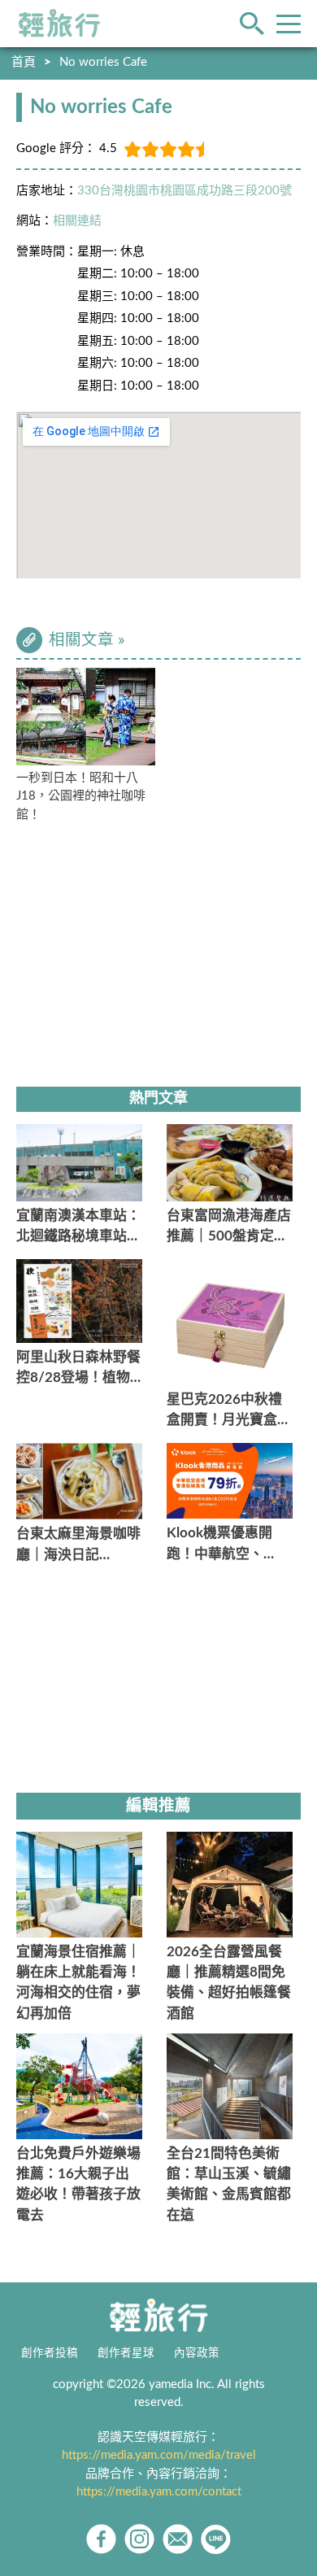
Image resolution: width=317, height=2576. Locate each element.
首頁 (24, 62)
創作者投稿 (50, 2353)
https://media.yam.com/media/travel (159, 2455)
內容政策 (197, 2353)
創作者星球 (126, 2353)
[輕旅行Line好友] (216, 2539)
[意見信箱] (178, 2539)
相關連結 (77, 221)
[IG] (139, 2539)
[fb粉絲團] (101, 2539)
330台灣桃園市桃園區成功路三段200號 (185, 191)
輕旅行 (59, 24)
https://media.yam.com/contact (159, 2492)
